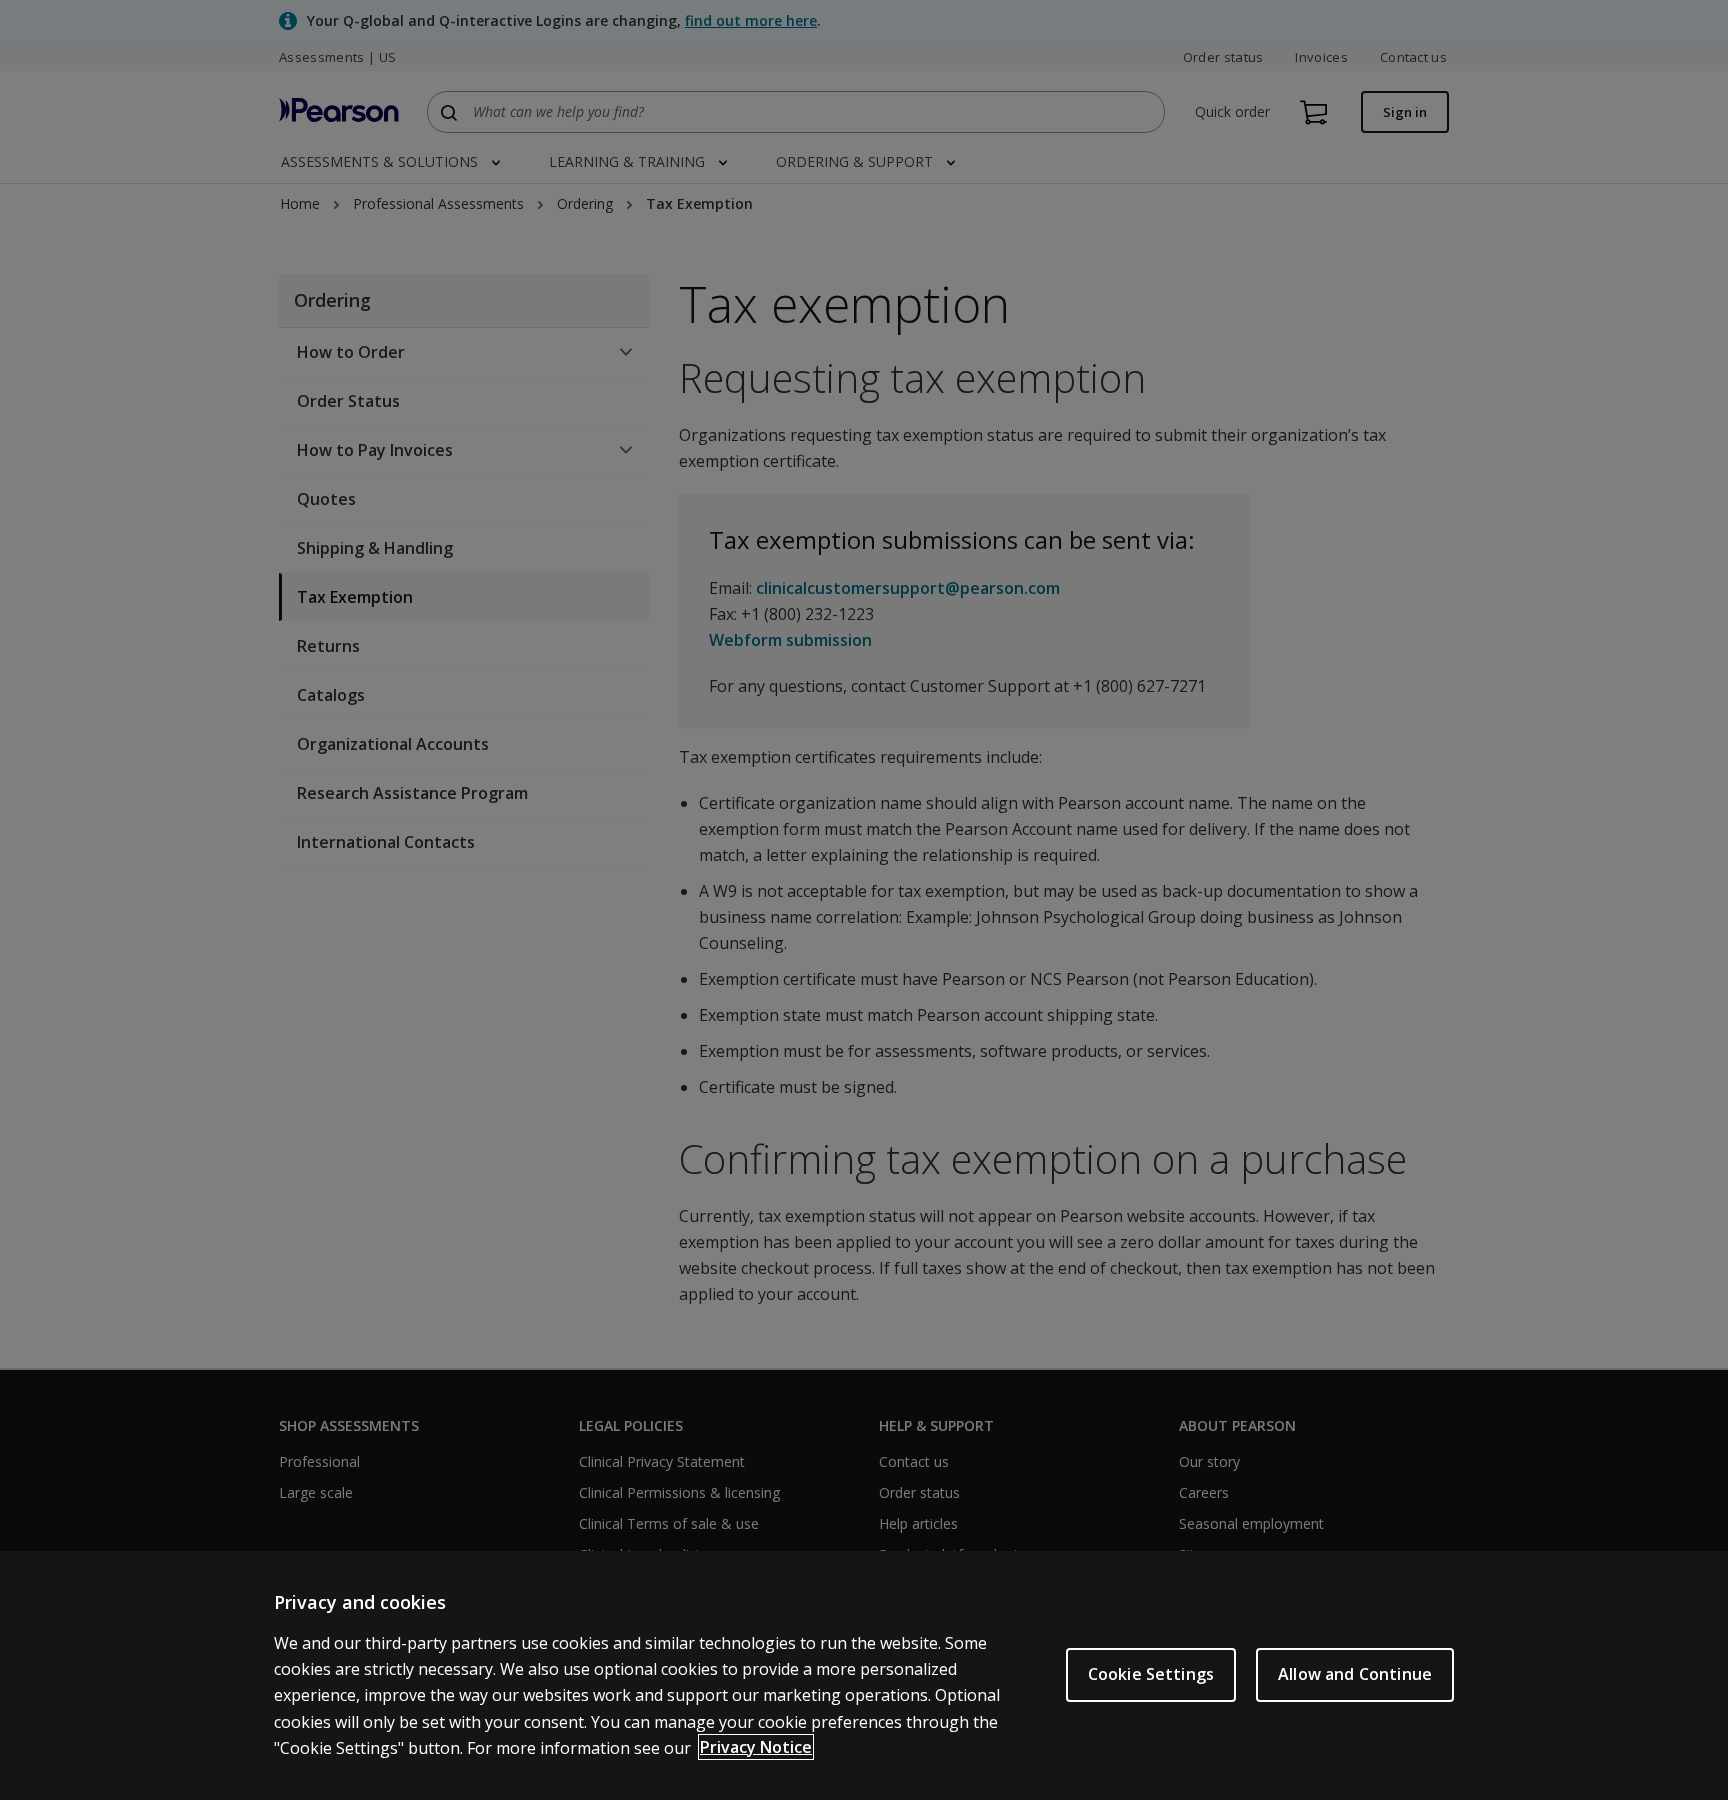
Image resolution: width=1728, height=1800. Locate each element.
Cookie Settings (1151, 1674)
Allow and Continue (1355, 1674)
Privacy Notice (756, 1747)
